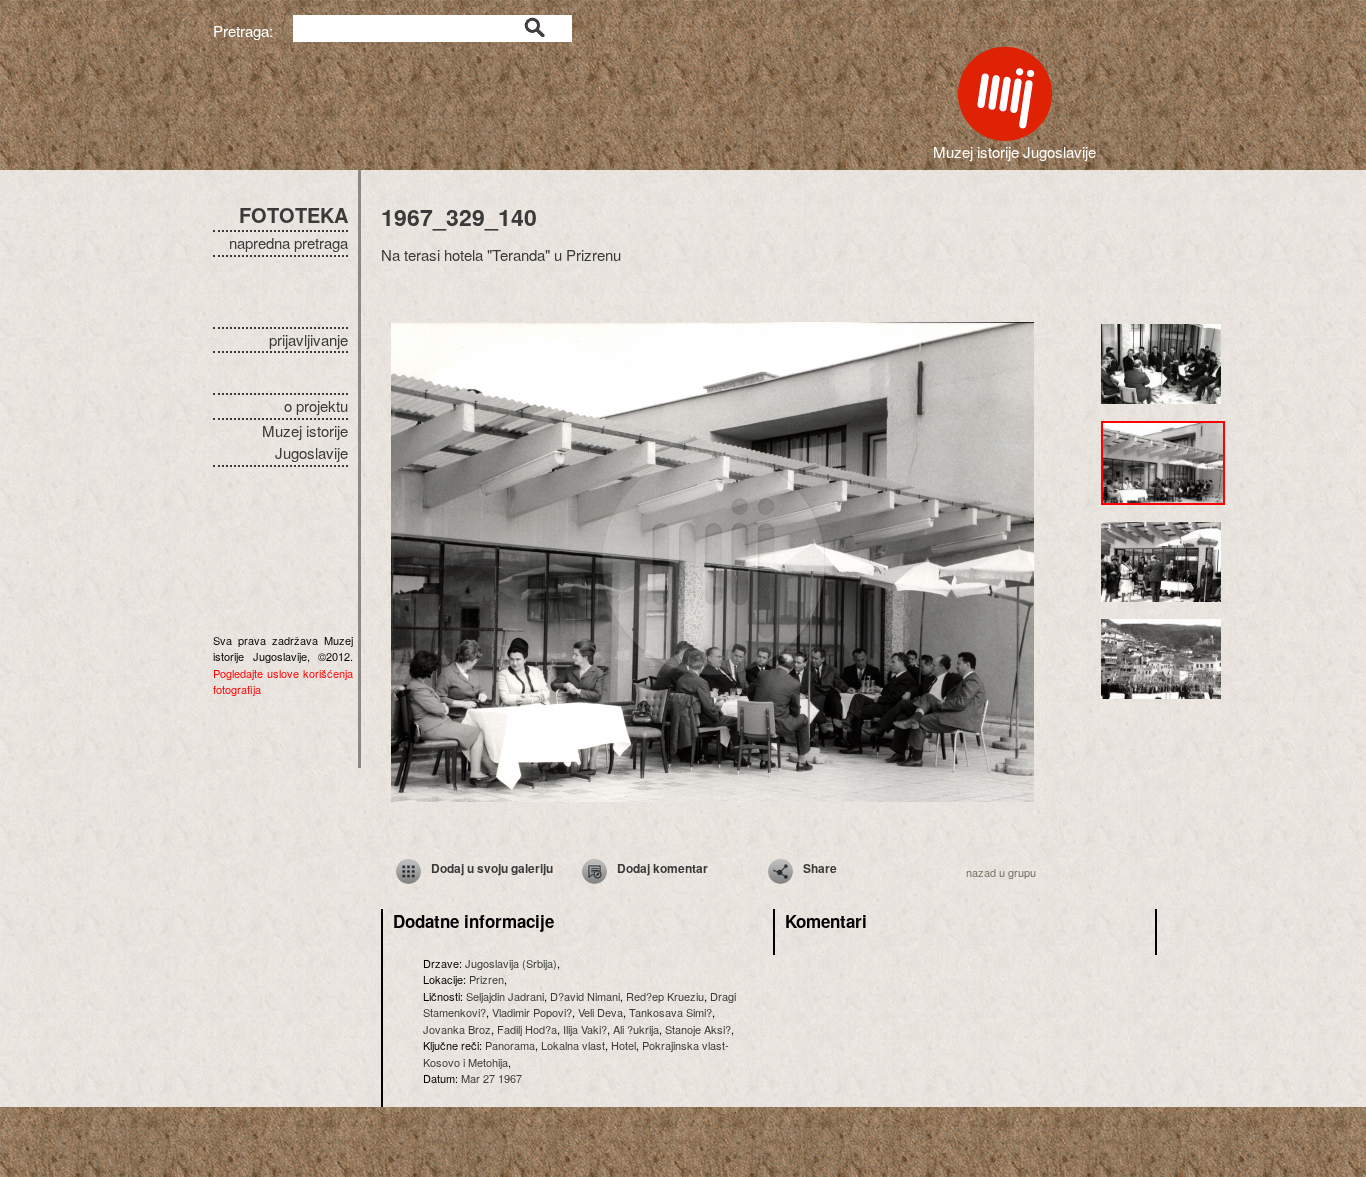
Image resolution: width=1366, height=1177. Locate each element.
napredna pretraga (288, 242)
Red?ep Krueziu (665, 996)
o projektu (316, 405)
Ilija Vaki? (585, 1029)
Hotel (623, 1045)
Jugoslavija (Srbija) (511, 963)
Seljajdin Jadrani (505, 996)
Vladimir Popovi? (532, 1012)
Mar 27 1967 (491, 1078)
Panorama (510, 1045)
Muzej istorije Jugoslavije (305, 442)
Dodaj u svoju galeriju (492, 868)
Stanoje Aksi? (698, 1029)
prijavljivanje (308, 339)
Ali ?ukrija (636, 1029)
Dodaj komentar (662, 868)
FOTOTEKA (293, 214)
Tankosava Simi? (670, 1012)
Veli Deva (600, 1012)
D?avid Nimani (585, 996)
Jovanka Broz (457, 1029)
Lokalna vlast (573, 1045)
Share (820, 868)
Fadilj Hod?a (527, 1029)
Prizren (486, 979)
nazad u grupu (1001, 872)
